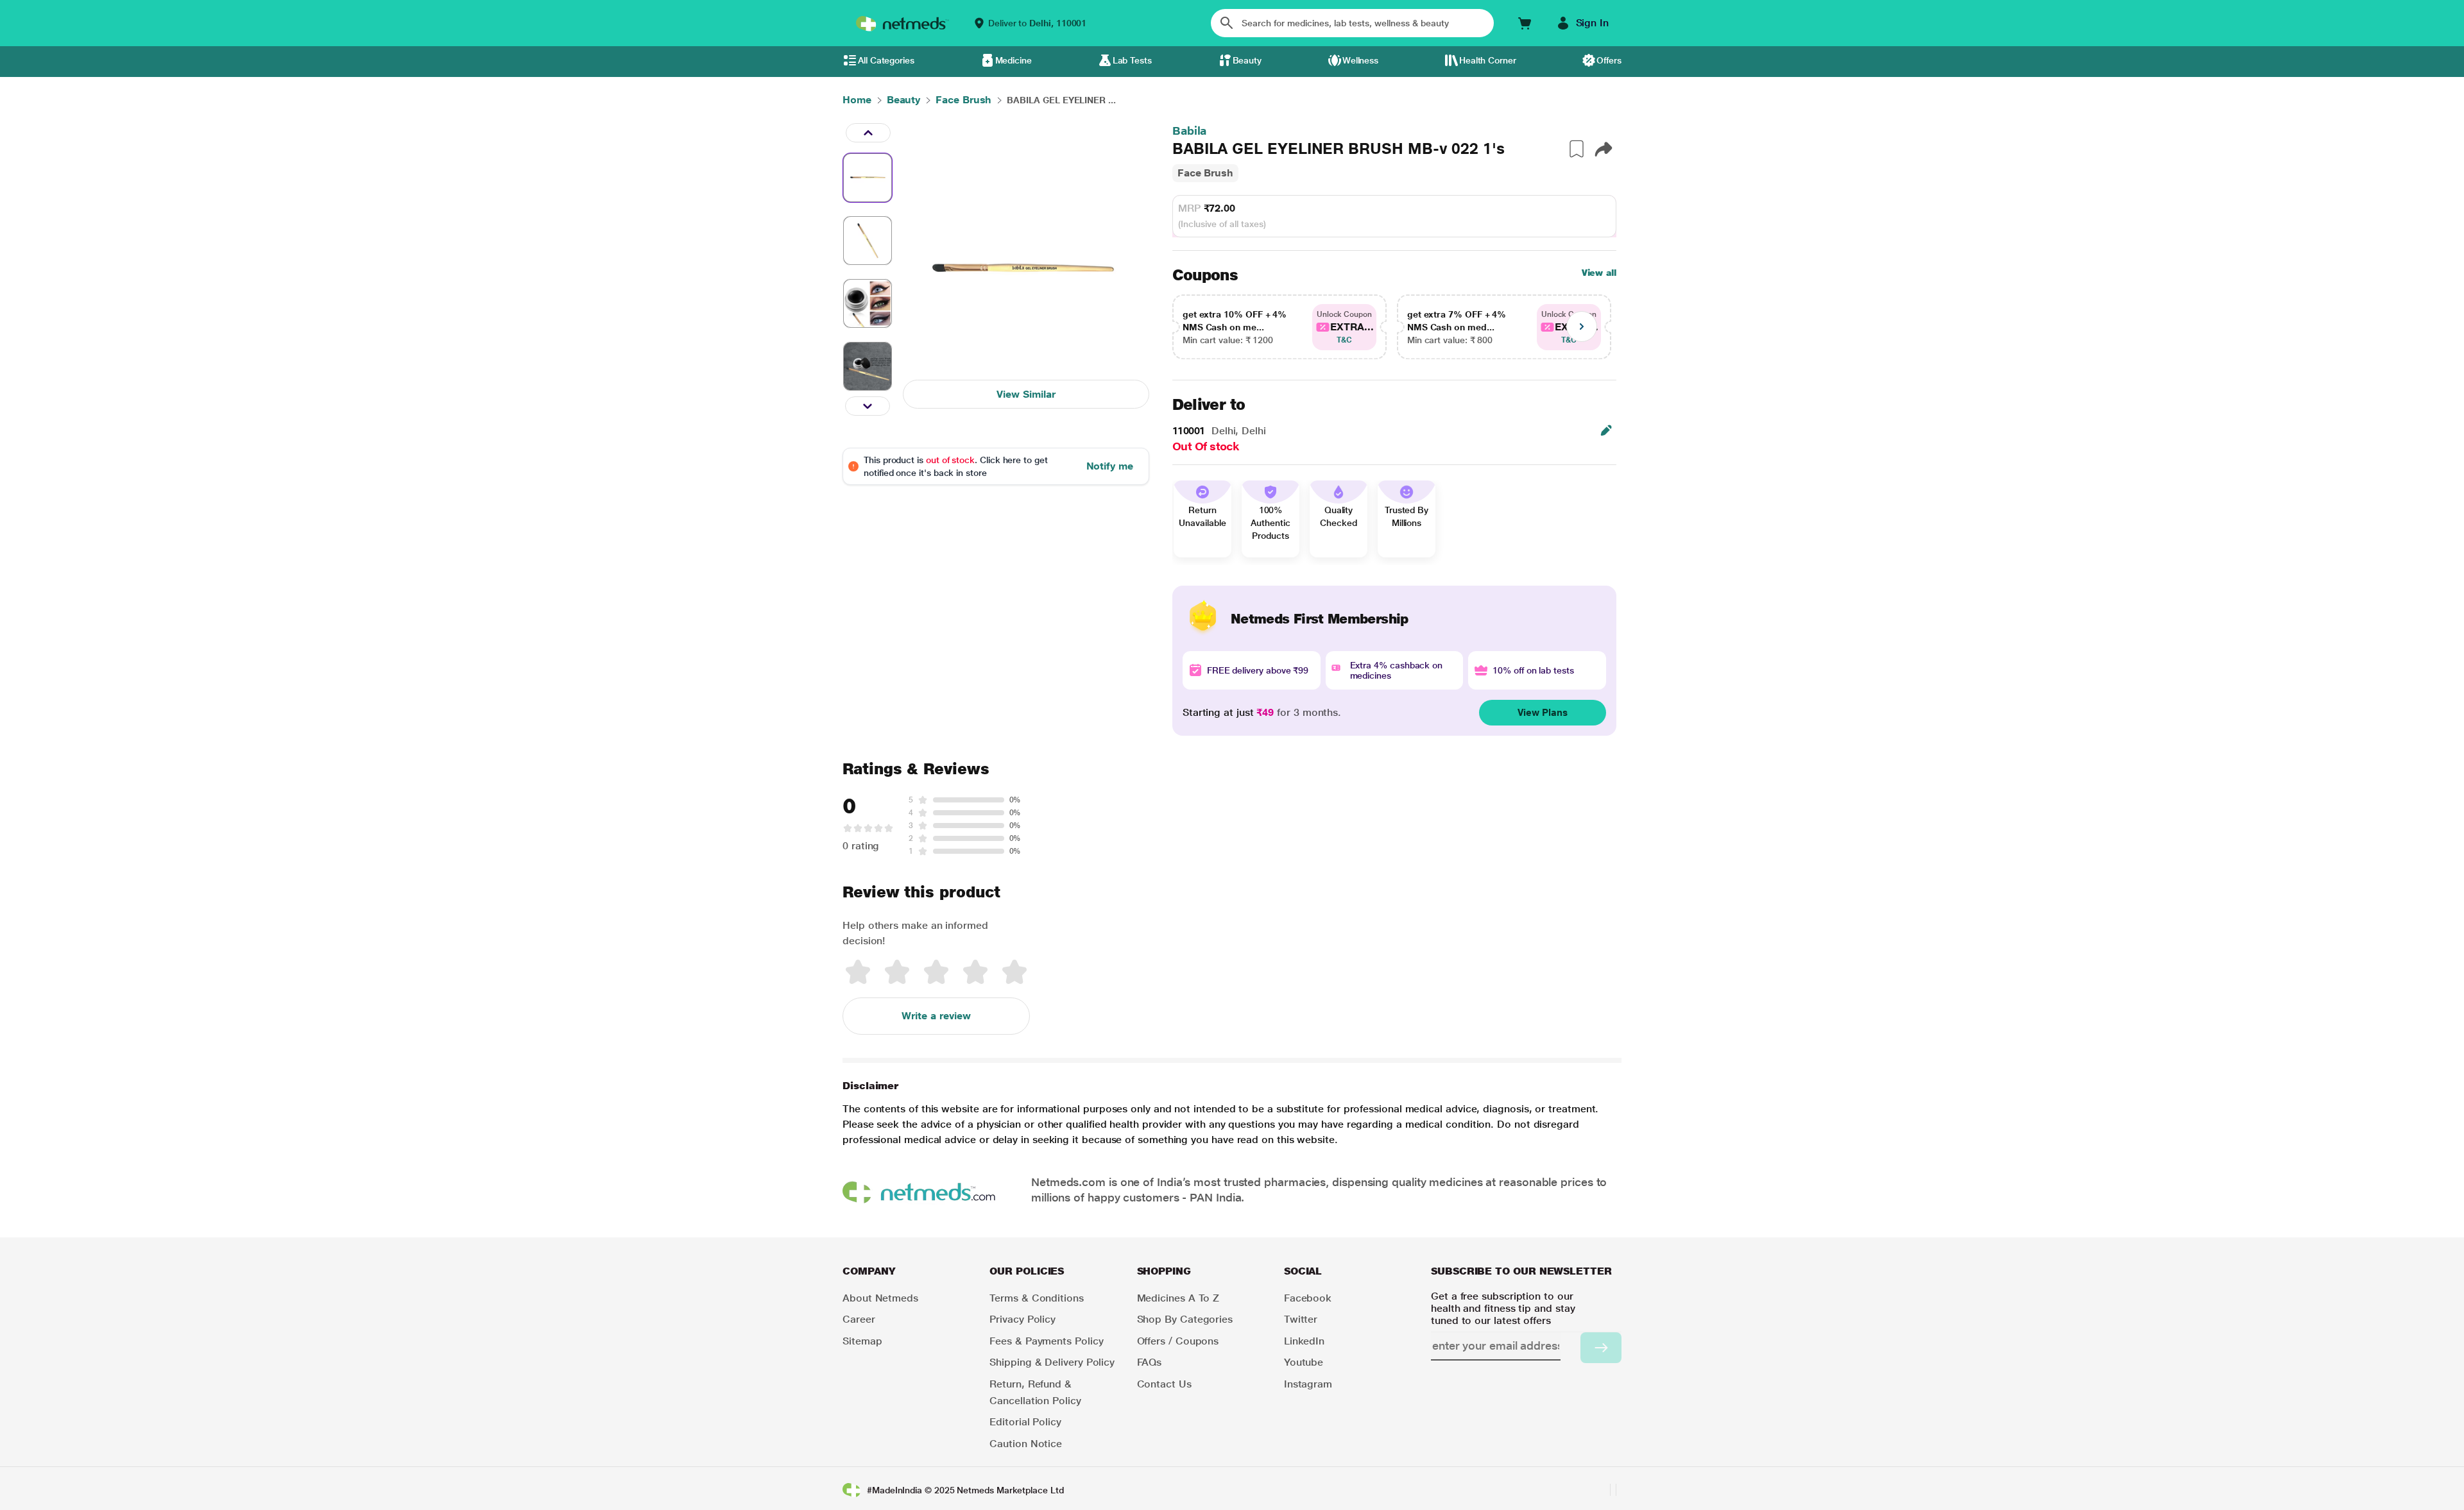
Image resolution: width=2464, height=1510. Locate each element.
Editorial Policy (1025, 1422)
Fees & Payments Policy (1046, 1341)
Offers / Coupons (1178, 1341)
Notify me (1110, 466)
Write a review (936, 1016)
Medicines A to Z (1178, 1298)
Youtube (1304, 1362)
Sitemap (862, 1341)
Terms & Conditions (1037, 1298)
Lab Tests (1132, 60)
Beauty (1247, 60)
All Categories (886, 60)
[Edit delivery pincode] (1606, 430)
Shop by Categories (1185, 1319)
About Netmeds (880, 1298)
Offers (1609, 60)
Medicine (1014, 60)
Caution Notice (1026, 1444)
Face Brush (1205, 173)
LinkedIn (1304, 1341)
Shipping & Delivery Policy (1052, 1362)
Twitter (1301, 1319)
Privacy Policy (1022, 1319)
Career (859, 1319)
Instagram (1308, 1384)
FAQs (1150, 1362)
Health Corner (1488, 60)
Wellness (1360, 60)
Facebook (1308, 1298)
